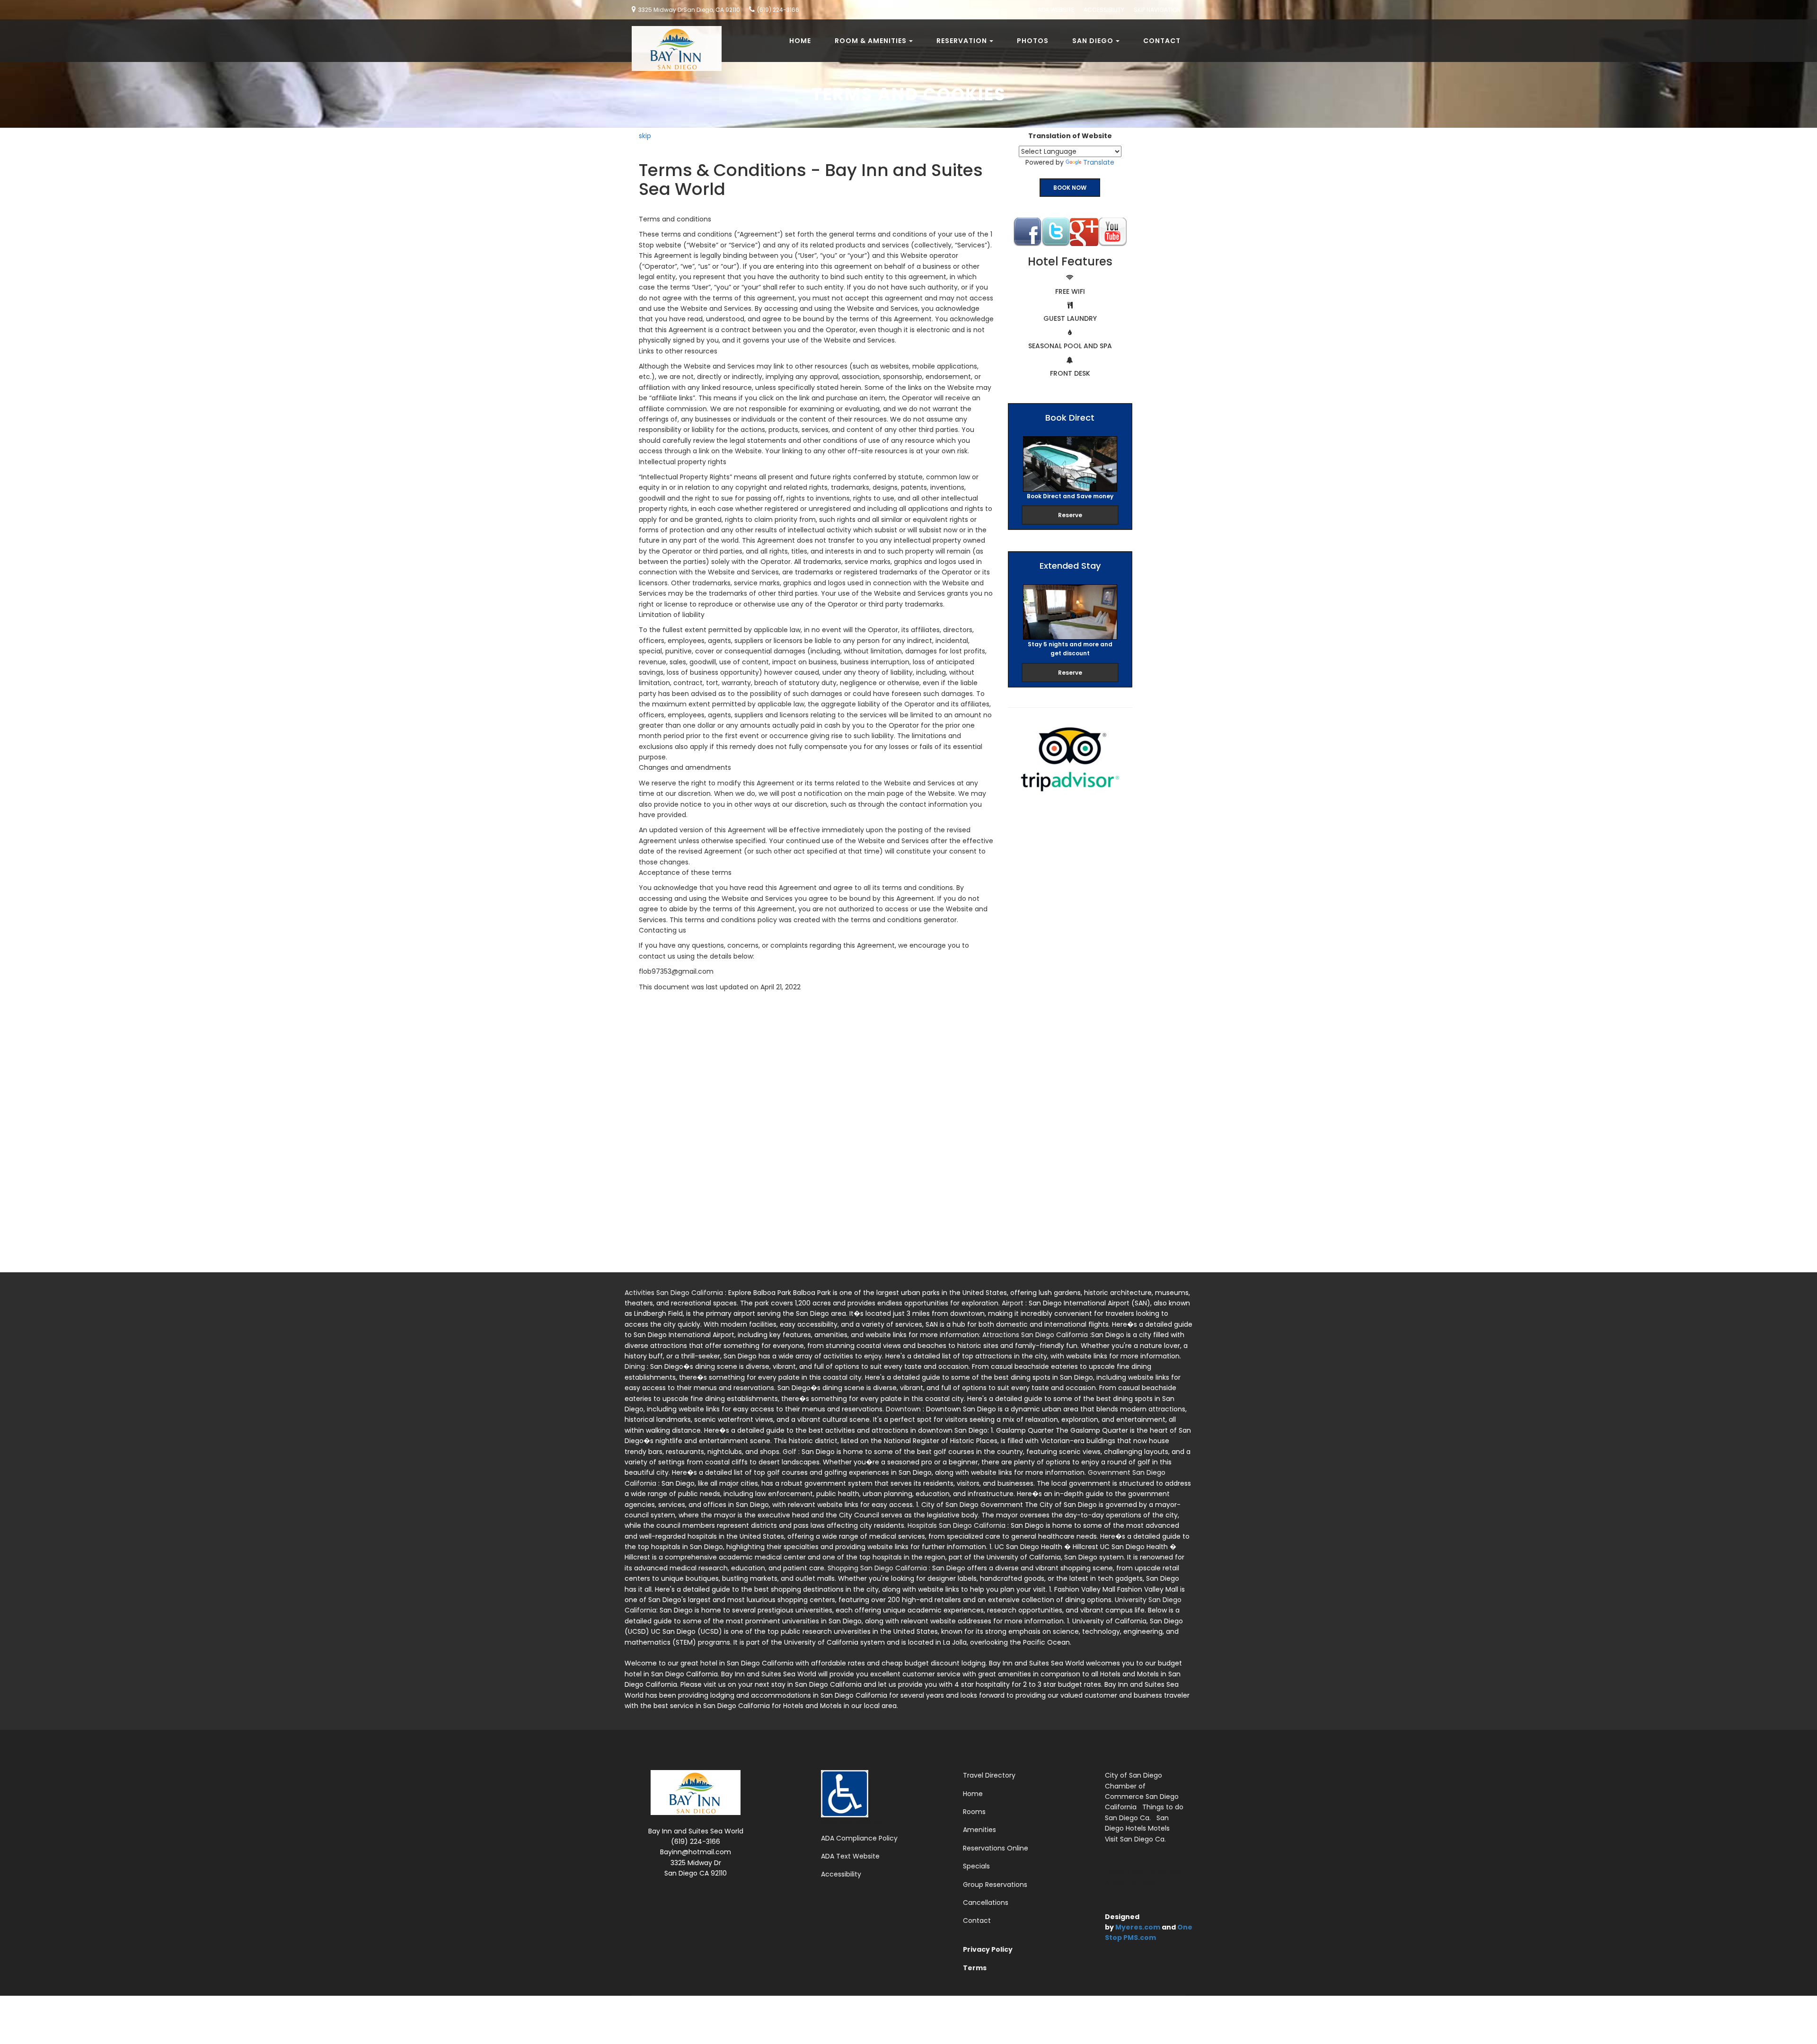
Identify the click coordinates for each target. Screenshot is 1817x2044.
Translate (1099, 162)
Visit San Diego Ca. (1135, 1839)
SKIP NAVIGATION (1157, 10)
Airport (1014, 1303)
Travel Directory (989, 1775)
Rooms (974, 1812)
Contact (1162, 41)
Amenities (979, 1830)
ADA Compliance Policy (859, 1838)
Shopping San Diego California (878, 1568)
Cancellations (986, 1903)
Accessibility (841, 1874)
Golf (790, 1452)
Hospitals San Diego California (957, 1525)
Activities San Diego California (675, 1293)
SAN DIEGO (1093, 41)
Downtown (904, 1409)
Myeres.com (1138, 1927)
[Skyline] (673, 31)
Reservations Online (996, 1848)
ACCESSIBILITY (1104, 10)
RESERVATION (962, 41)
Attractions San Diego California (1036, 1335)
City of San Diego (1133, 1775)
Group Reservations (995, 1885)
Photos (1033, 41)
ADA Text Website (850, 1856)
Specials (976, 1866)
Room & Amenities (871, 41)
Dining (636, 1366)
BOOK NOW (1070, 188)
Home (800, 41)
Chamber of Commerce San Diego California (1142, 1797)
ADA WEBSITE (1056, 10)
